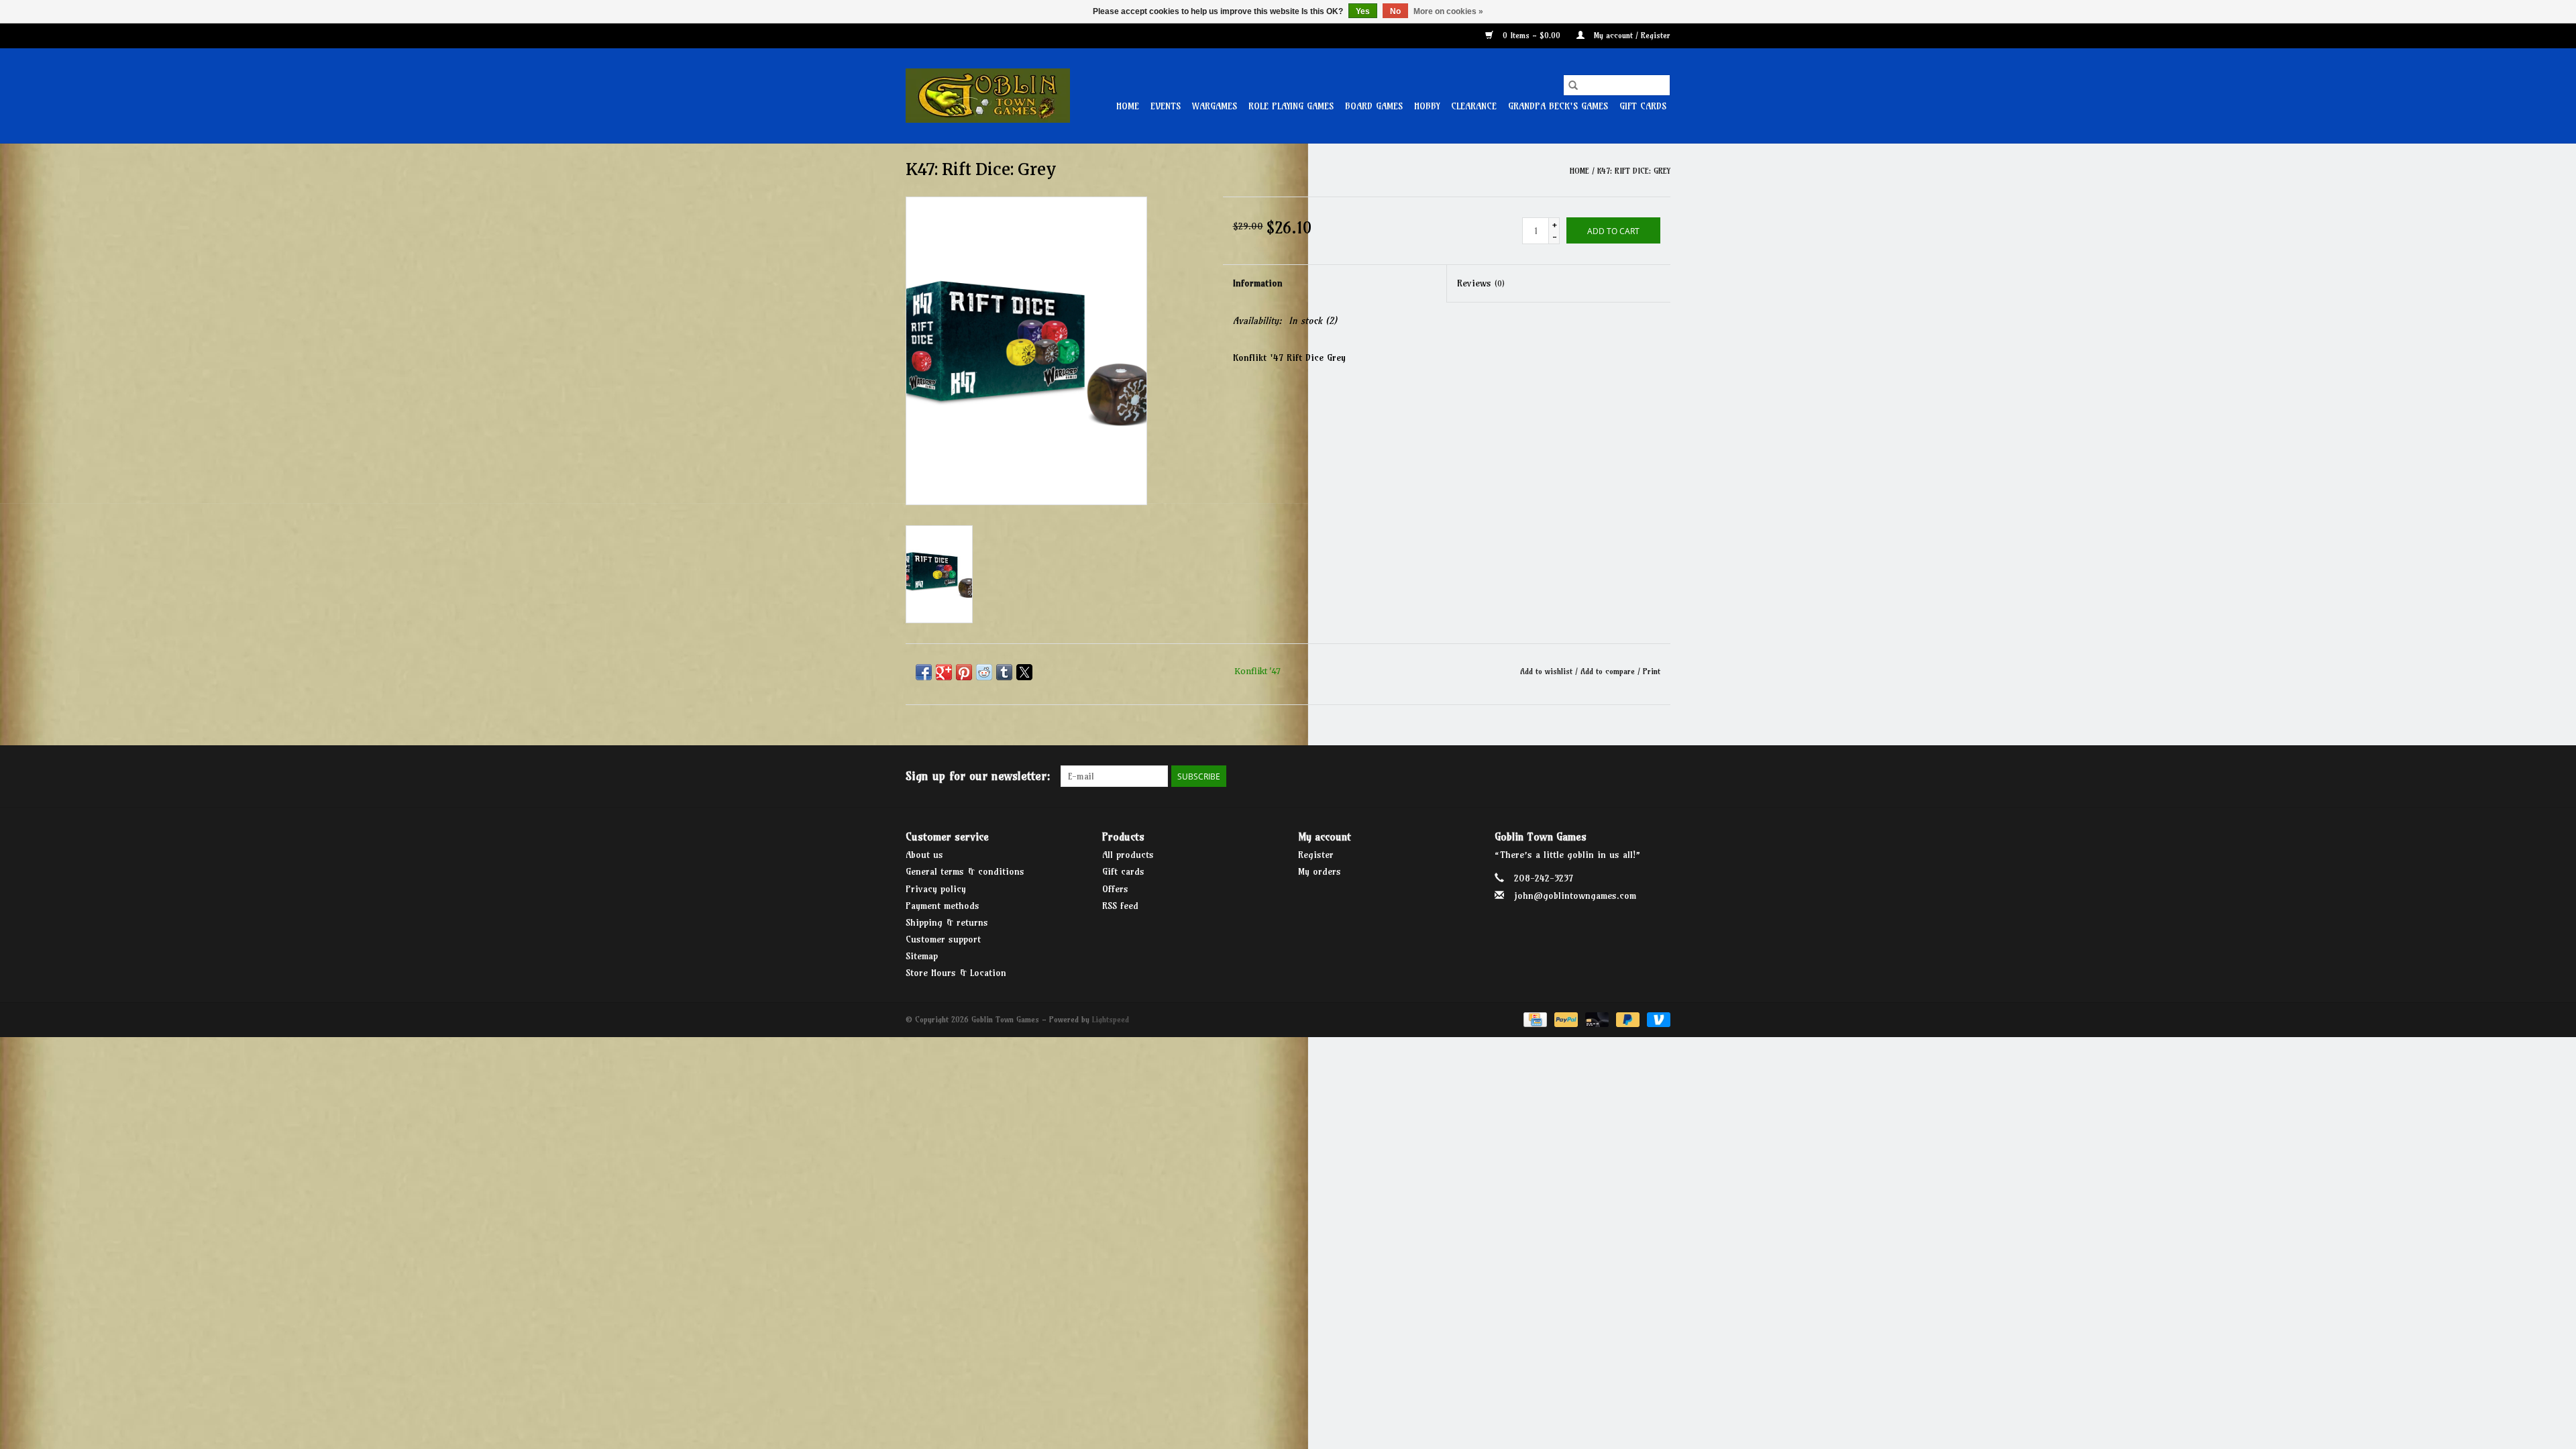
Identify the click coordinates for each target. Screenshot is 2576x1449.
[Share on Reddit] (984, 672)
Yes (1363, 11)
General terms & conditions (965, 871)
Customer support (943, 939)
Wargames (1215, 106)
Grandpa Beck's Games (1558, 106)
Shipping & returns (947, 922)
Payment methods (943, 906)
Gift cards (1643, 106)
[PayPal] (1565, 1019)
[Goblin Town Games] (988, 96)
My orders (1320, 871)
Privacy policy (936, 889)
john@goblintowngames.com (1575, 896)
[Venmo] (1656, 1019)
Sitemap (922, 956)
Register (1316, 855)
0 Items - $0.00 (1532, 35)
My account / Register (1631, 35)
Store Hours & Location (956, 973)
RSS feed (1120, 906)
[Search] (1573, 85)
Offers (1115, 889)
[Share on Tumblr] (1004, 672)
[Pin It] (964, 672)
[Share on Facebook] (924, 672)
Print (1652, 671)
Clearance (1474, 106)
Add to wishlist (1548, 671)
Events (1166, 106)
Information (1258, 283)
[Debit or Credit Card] (1596, 1019)
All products (1128, 855)
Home (1128, 106)
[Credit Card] (1534, 1019)
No (1395, 11)
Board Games (1374, 106)
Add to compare (1609, 671)
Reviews (1481, 283)
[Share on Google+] (944, 672)
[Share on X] (1024, 672)
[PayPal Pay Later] (1627, 1019)
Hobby (1427, 106)
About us (924, 855)
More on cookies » (1448, 11)
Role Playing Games (1291, 106)
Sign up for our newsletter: (978, 776)
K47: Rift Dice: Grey (1634, 171)
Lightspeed (1111, 1019)
